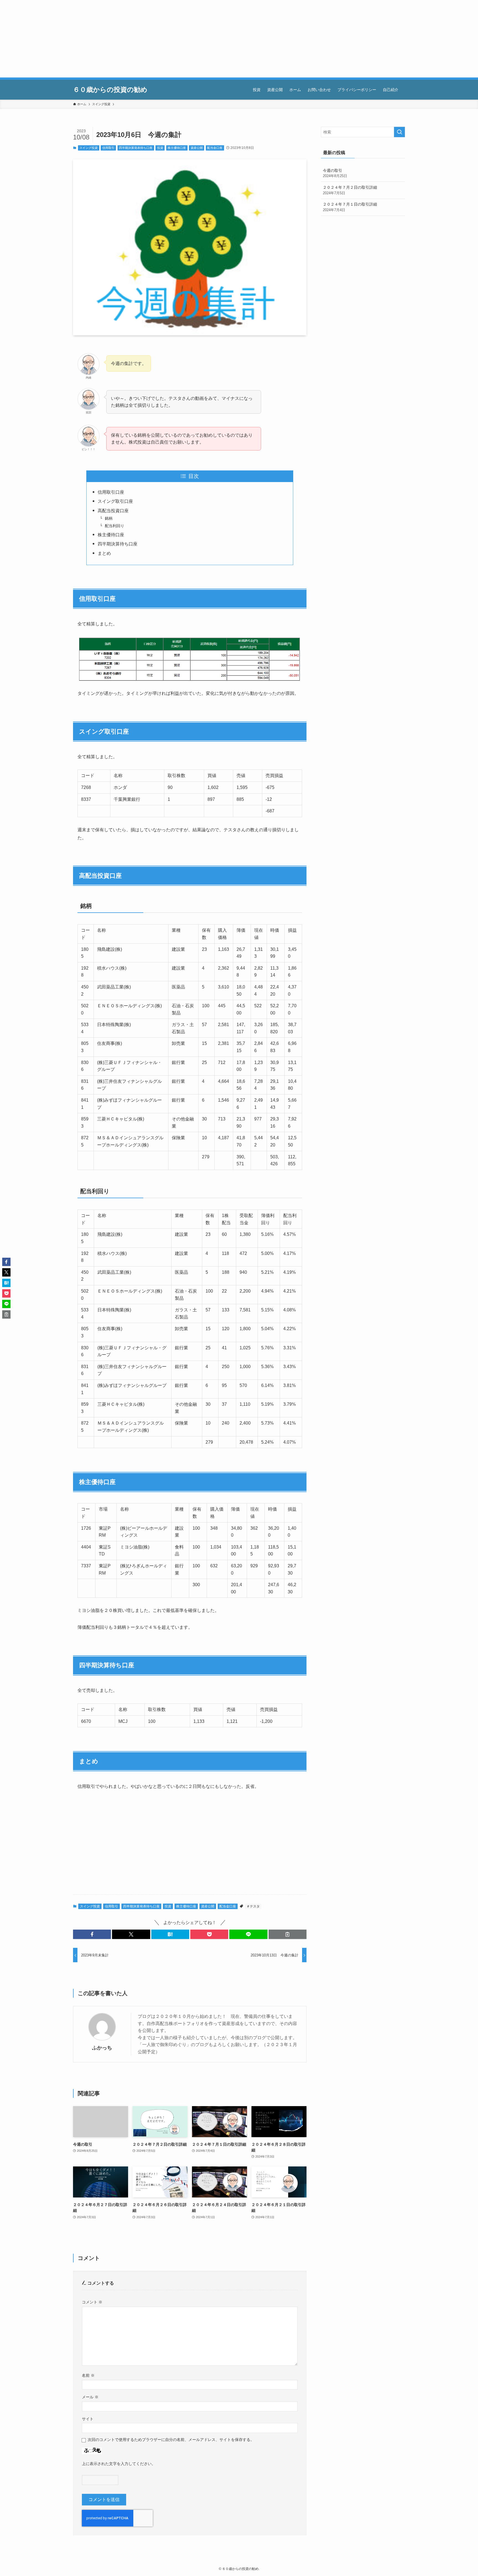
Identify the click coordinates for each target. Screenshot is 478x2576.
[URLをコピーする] (288, 1934)
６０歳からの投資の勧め (110, 90)
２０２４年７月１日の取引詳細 (350, 207)
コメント (92, 2302)
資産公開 (197, 148)
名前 (88, 2375)
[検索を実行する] (399, 132)
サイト (88, 2419)
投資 (160, 148)
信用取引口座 (111, 492)
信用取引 (108, 148)
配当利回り (115, 526)
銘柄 (109, 518)
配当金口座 (215, 148)
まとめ (104, 553)
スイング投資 (89, 148)
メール (90, 2397)
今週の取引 (335, 173)
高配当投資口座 (113, 511)
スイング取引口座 (115, 501)
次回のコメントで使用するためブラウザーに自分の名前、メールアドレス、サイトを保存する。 (171, 2440)
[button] (92, 1934)
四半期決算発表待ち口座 (136, 148)
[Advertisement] (166, 39)
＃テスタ (253, 1906)
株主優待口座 (177, 148)
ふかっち (102, 2048)
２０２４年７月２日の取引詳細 (350, 190)
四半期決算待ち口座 (118, 544)
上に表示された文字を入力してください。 (119, 2464)
